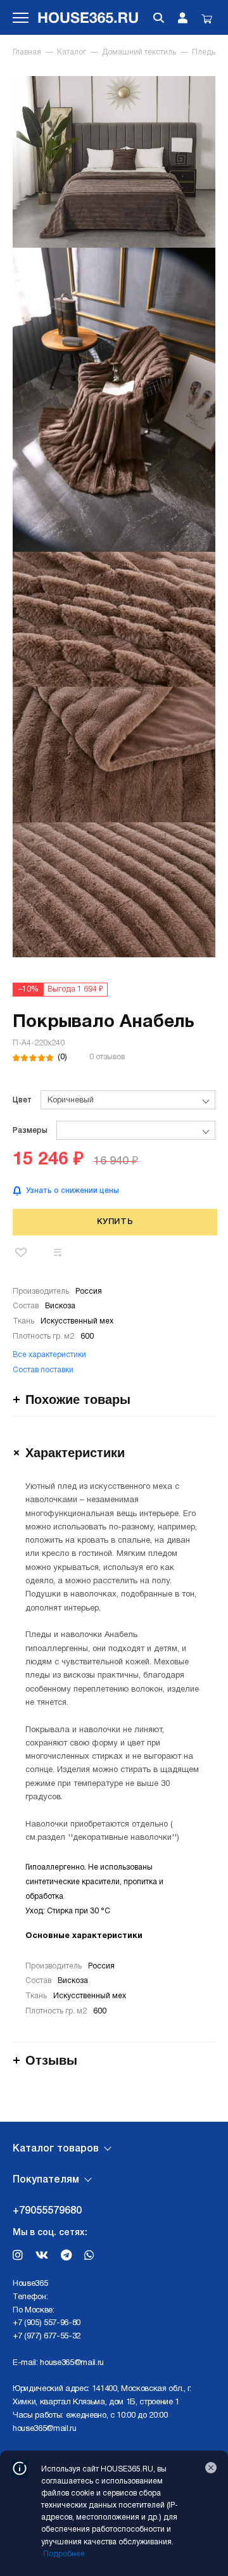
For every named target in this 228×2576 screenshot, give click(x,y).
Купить (115, 1222)
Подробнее (64, 2554)
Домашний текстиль (139, 52)
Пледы (205, 52)
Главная (27, 52)
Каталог (72, 52)
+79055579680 (47, 2211)
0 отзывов (107, 1057)
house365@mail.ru (72, 2363)
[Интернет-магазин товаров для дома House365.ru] (89, 17)
